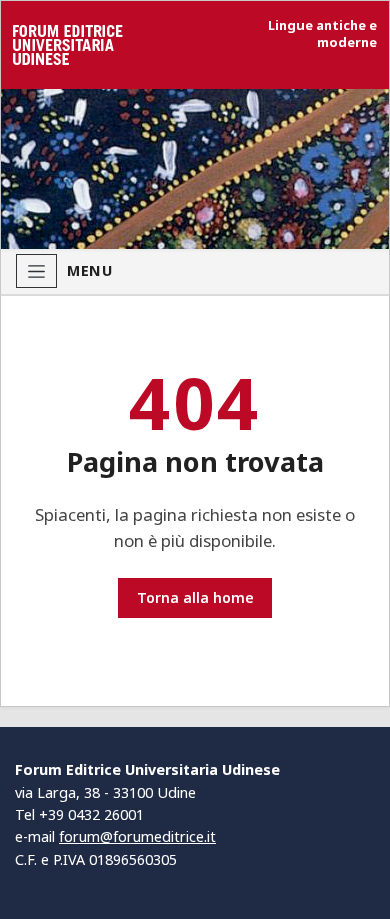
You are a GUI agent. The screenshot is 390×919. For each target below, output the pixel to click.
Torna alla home (195, 597)
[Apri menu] (36, 271)
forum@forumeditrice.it (137, 836)
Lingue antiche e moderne (322, 34)
